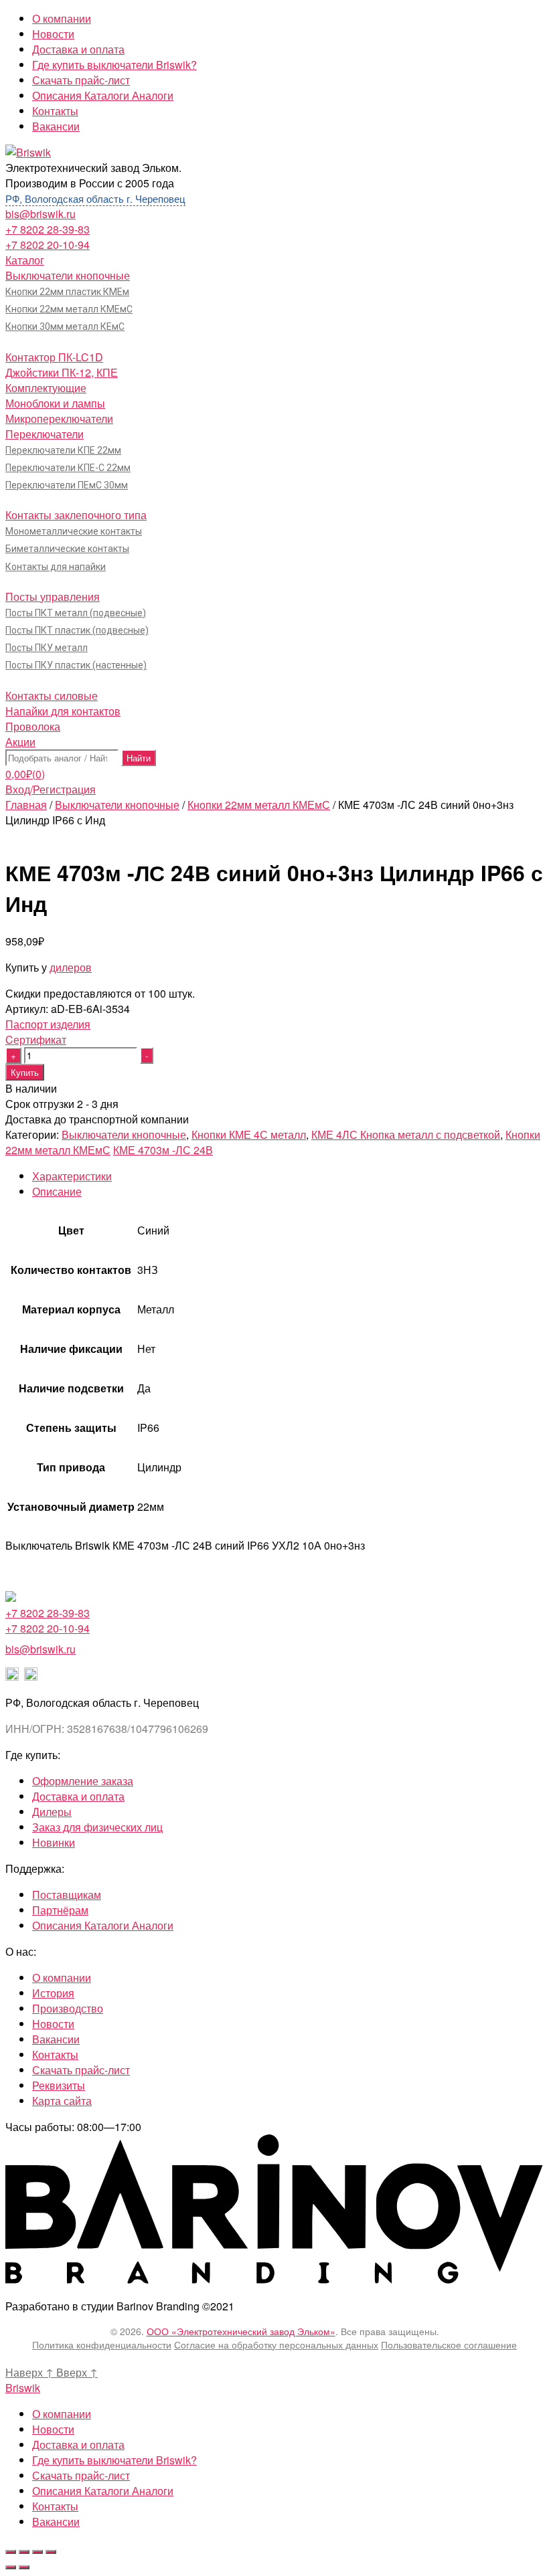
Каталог (25, 260)
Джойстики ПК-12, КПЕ (62, 372)
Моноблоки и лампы (55, 403)
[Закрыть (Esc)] (11, 2552)
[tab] (288, 1176)
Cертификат (36, 1039)
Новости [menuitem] (53, 2429)
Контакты (55, 111)
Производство (68, 2008)
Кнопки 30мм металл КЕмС (65, 327)
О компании (62, 18)
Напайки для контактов (63, 711)
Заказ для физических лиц (97, 1827)
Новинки (54, 1842)
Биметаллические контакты (67, 549)
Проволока (33, 726)
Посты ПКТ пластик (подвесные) (77, 630)
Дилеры (52, 1812)
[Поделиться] (24, 2552)
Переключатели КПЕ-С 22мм (68, 468)
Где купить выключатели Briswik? (114, 65)
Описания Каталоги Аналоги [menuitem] (103, 2491)
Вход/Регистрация (51, 789)
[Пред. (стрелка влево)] (11, 2567)
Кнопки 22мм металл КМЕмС (69, 309)
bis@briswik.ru (41, 214)
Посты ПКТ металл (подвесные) (76, 613)
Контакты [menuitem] (55, 2506)
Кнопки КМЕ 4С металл (249, 1134)
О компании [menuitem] (62, 2414)
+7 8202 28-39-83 (48, 229)
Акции (20, 742)
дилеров (71, 967)
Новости (53, 34)
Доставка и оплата (78, 49)
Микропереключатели (59, 419)
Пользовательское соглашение (449, 2344)
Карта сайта (62, 2101)
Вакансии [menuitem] (56, 2521)
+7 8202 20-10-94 (48, 245)
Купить (25, 1072)
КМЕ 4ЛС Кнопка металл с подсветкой (406, 1134)
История (53, 1993)
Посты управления (53, 596)
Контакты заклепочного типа (76, 515)
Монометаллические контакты (74, 531)
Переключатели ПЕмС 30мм (67, 485)
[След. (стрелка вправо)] (24, 2567)
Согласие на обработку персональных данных (276, 2344)
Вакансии (56, 126)
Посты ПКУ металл (47, 648)
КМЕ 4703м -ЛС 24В (163, 1150)
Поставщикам (67, 1895)
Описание (57, 1191)
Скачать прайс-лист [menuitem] (81, 2475)
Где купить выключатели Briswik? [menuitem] (114, 2460)
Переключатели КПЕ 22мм (63, 450)
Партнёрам (60, 1910)
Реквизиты (59, 2085)
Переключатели (45, 434)
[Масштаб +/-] (51, 2552)
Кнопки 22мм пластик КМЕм (67, 292)
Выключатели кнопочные (68, 275)
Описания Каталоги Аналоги (103, 95)
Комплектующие (46, 388)
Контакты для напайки (56, 567)
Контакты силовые (52, 696)
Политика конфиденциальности (102, 2344)
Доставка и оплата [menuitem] (78, 2445)
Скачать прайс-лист (81, 80)
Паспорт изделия (48, 1024)
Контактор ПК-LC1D (54, 357)
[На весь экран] (37, 2552)
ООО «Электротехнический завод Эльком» (241, 2331)
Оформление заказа (83, 1781)
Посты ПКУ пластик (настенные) (76, 665)
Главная (26, 805)
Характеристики (72, 1176)
